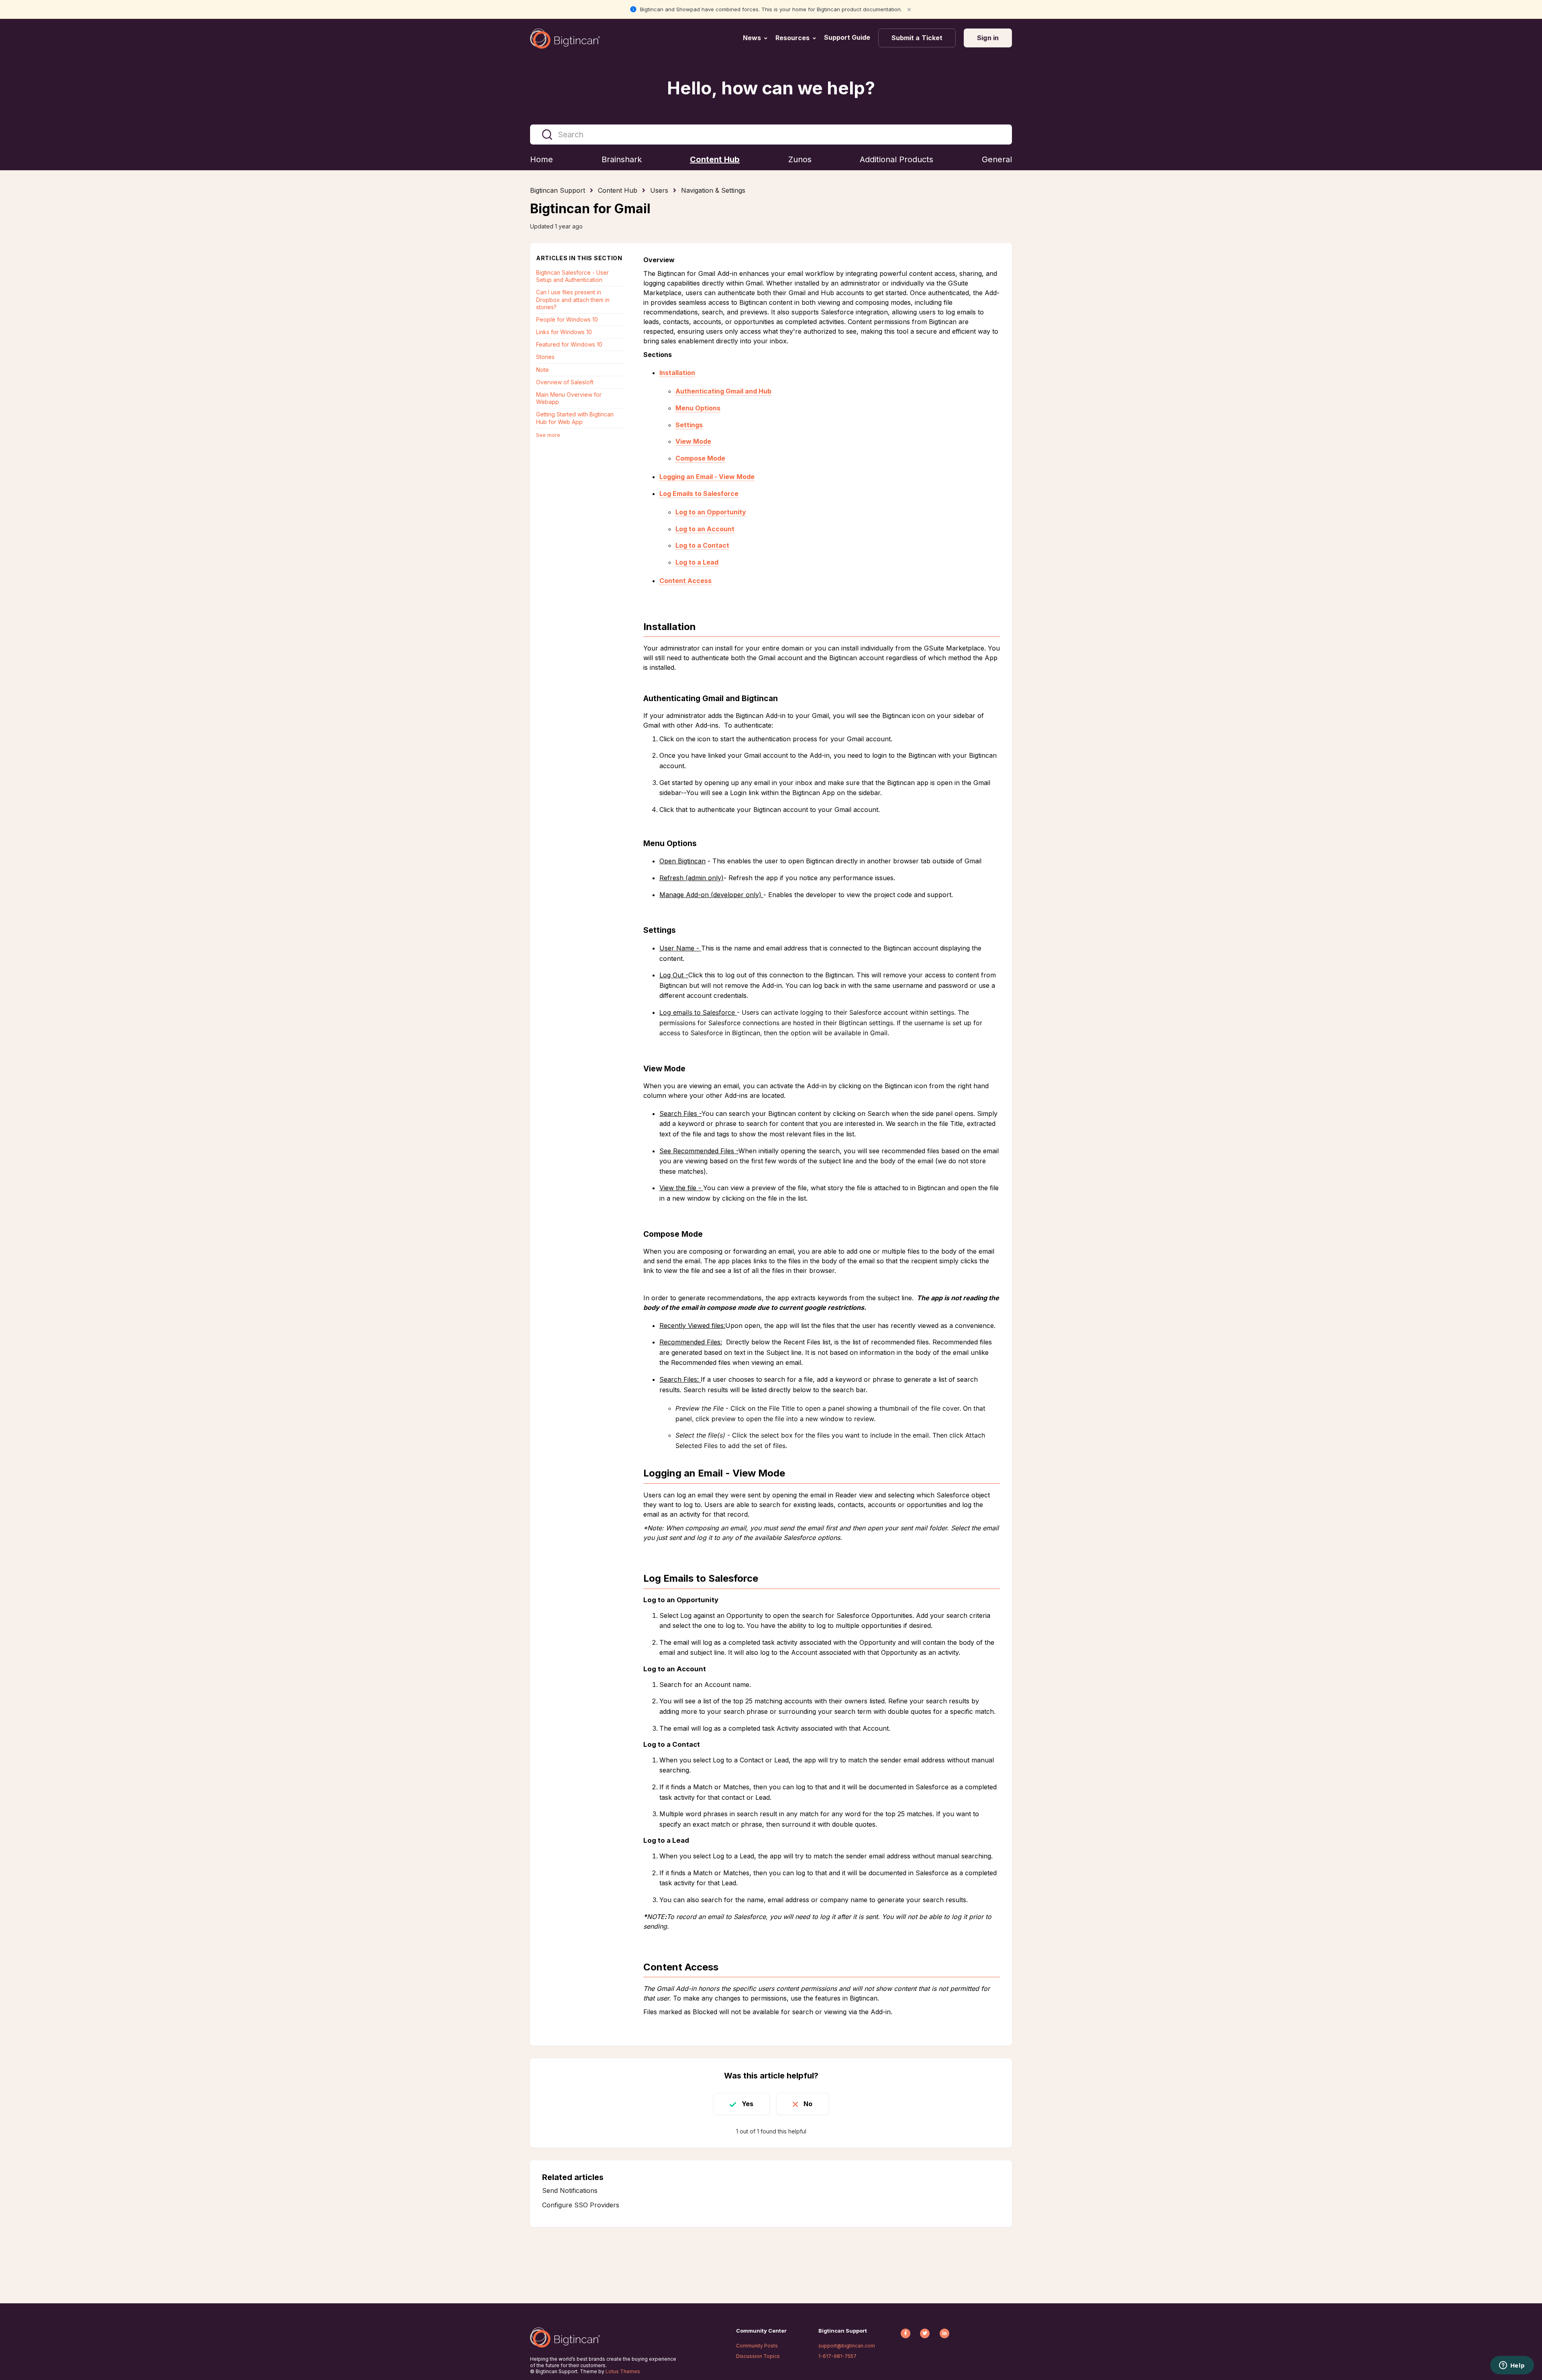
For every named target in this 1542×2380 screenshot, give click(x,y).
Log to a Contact (702, 545)
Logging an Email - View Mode (707, 477)
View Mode (693, 441)
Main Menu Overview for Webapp (569, 398)
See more (548, 435)
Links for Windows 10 (564, 332)
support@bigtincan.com (847, 2346)
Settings (689, 425)
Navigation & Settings (713, 190)
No (808, 2104)
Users (659, 190)
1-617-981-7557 (837, 2356)
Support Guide (848, 37)
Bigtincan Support (558, 190)
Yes (748, 2104)
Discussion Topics (758, 2356)
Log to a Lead (697, 562)
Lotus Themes (623, 2371)
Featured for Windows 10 (569, 344)
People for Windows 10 (567, 319)
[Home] (565, 39)
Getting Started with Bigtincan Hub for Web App (575, 418)
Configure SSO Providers (581, 2205)
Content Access (685, 581)
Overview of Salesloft (565, 382)
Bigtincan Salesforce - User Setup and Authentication (572, 276)
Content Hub (618, 190)
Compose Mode (700, 458)
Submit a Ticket (917, 38)
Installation (677, 373)
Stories (545, 357)
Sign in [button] (988, 38)
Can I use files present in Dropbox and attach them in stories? (573, 299)
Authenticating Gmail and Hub (723, 391)
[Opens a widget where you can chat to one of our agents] (1512, 2366)
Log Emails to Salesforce (699, 494)
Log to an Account (705, 529)
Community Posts (757, 2346)
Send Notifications (570, 2190)
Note (543, 370)
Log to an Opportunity (711, 512)
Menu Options (698, 408)
